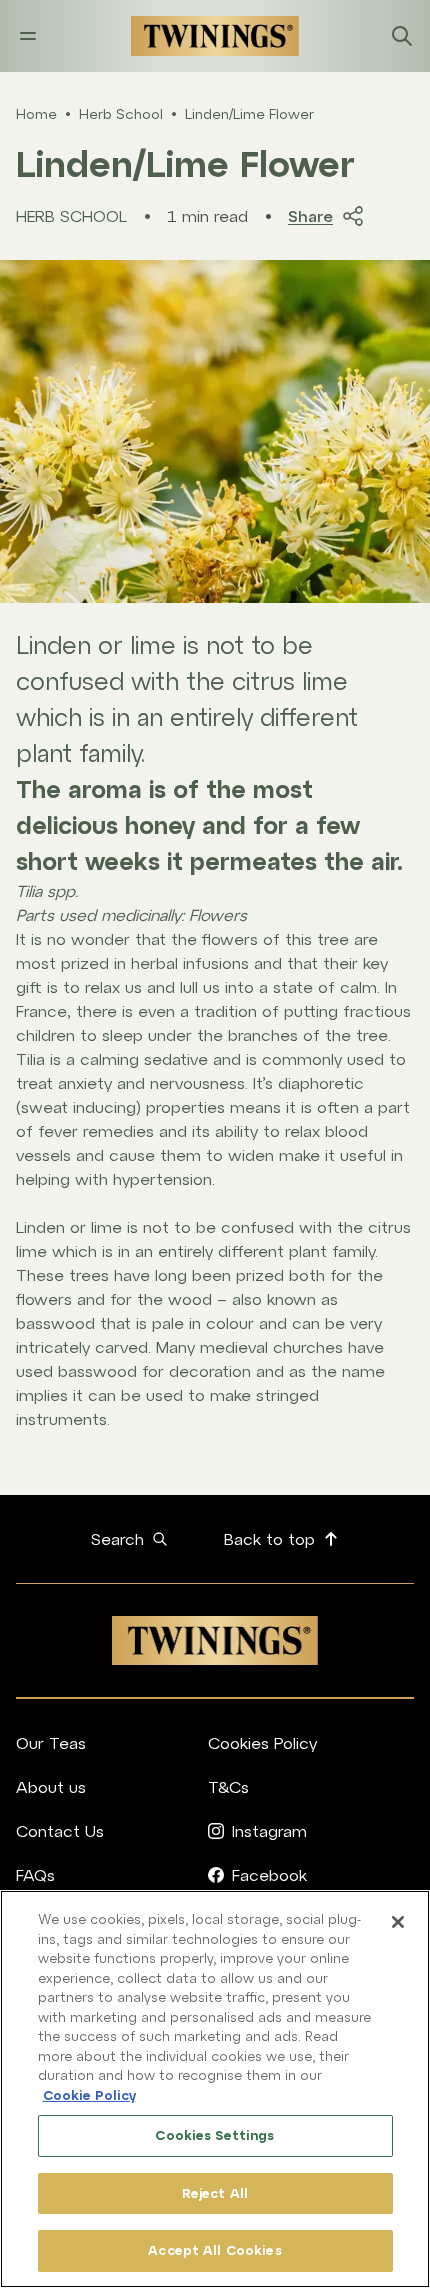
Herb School (121, 114)
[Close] (398, 1922)
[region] (215, 2089)
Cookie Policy (89, 2095)
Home (36, 114)
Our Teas (51, 1743)
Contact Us (60, 1831)
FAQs (35, 1875)
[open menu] (28, 36)
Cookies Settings (214, 2135)
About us (51, 1787)
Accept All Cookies (214, 2250)
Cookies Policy (262, 1743)
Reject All (215, 2193)
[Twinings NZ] (215, 36)
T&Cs (228, 1787)
